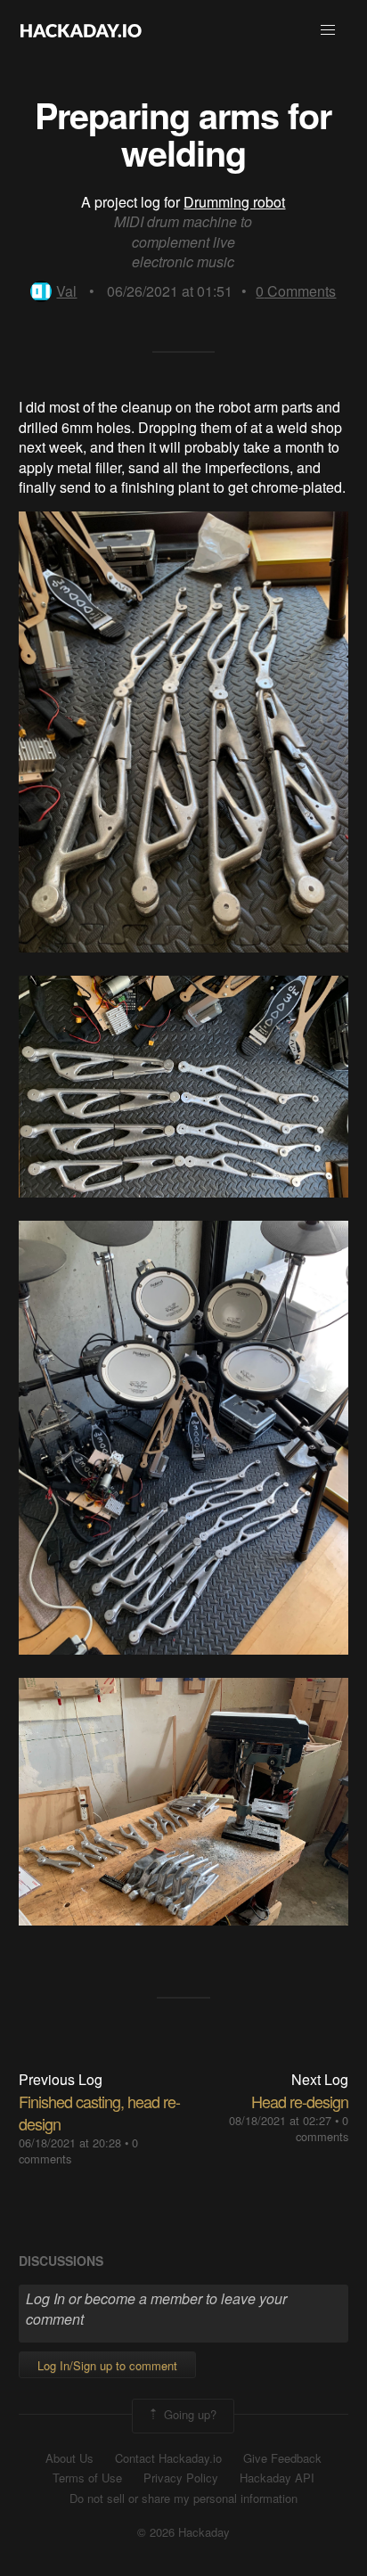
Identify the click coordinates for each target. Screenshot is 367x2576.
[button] (328, 30)
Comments (296, 291)
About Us (69, 2458)
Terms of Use (87, 2478)
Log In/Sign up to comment (107, 2365)
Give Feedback (282, 2458)
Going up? (188, 2414)
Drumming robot (234, 202)
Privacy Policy (181, 2478)
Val (66, 291)
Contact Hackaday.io (168, 2458)
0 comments (322, 2128)
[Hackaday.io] (81, 30)
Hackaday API (277, 2478)
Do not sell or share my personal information (183, 2498)
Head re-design (300, 2101)
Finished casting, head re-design (99, 2112)
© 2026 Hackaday (183, 2532)
